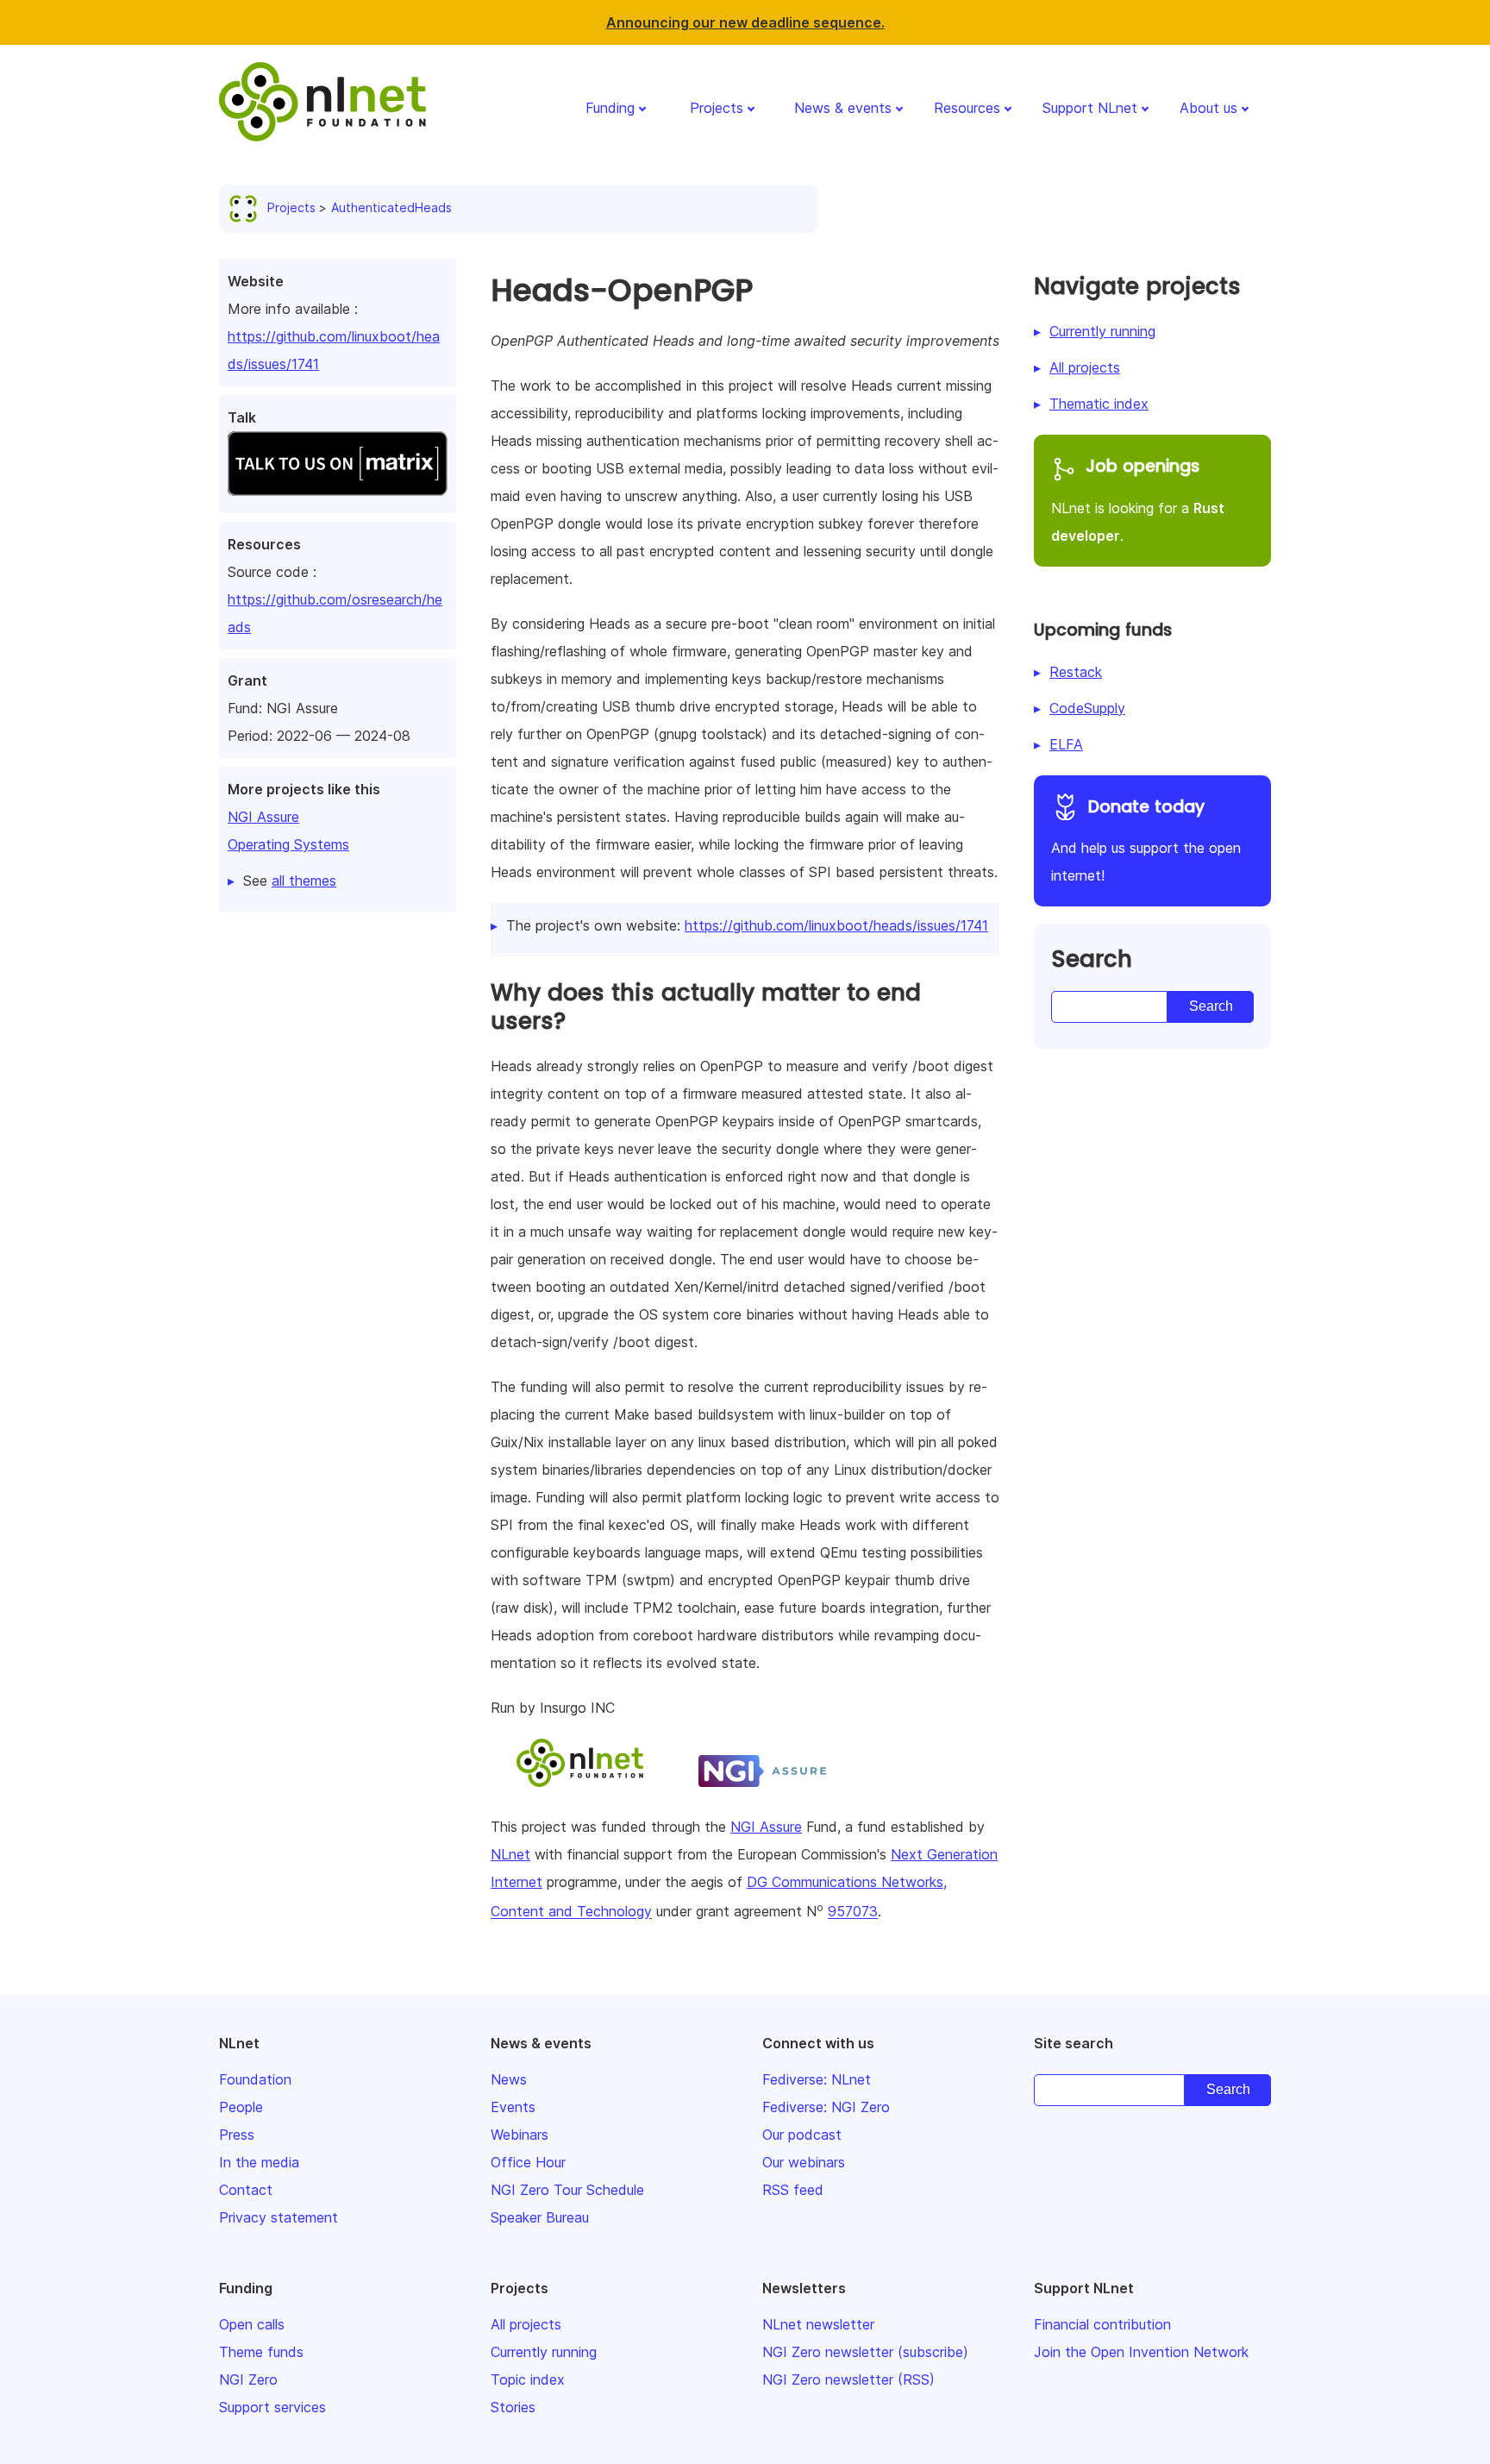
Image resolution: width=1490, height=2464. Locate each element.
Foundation (255, 2079)
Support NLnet (1090, 108)
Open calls (252, 2324)
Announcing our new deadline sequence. (745, 22)
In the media (259, 2162)
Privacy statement (279, 2217)
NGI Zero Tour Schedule (567, 2190)
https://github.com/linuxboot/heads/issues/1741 (836, 925)
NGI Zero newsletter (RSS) (848, 2379)
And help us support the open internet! (1146, 840)
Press (237, 2135)
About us (1208, 108)
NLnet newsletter (818, 2324)
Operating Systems (288, 844)
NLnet (510, 1854)
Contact (246, 2190)
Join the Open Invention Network (1141, 2352)
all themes (304, 881)
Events (513, 2107)
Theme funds (261, 2352)
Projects (717, 108)
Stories (513, 2407)
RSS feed (793, 2190)
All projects (1085, 367)
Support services (272, 2407)
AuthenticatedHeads (391, 207)
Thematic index (1099, 404)
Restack (1076, 672)
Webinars (520, 2135)
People (241, 2107)
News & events (843, 108)
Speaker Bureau (540, 2217)
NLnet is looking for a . (1138, 499)
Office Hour (528, 2162)
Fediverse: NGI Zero (826, 2107)
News (509, 2079)
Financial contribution (1102, 2324)
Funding (610, 108)
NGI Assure (263, 817)
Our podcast (802, 2135)
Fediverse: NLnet (817, 2079)
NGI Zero (248, 2379)
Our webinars (804, 2162)
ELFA (1066, 744)
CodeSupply (1087, 708)
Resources (967, 108)
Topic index (528, 2379)
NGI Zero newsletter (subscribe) (865, 2352)
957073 (853, 1912)
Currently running (1102, 331)
